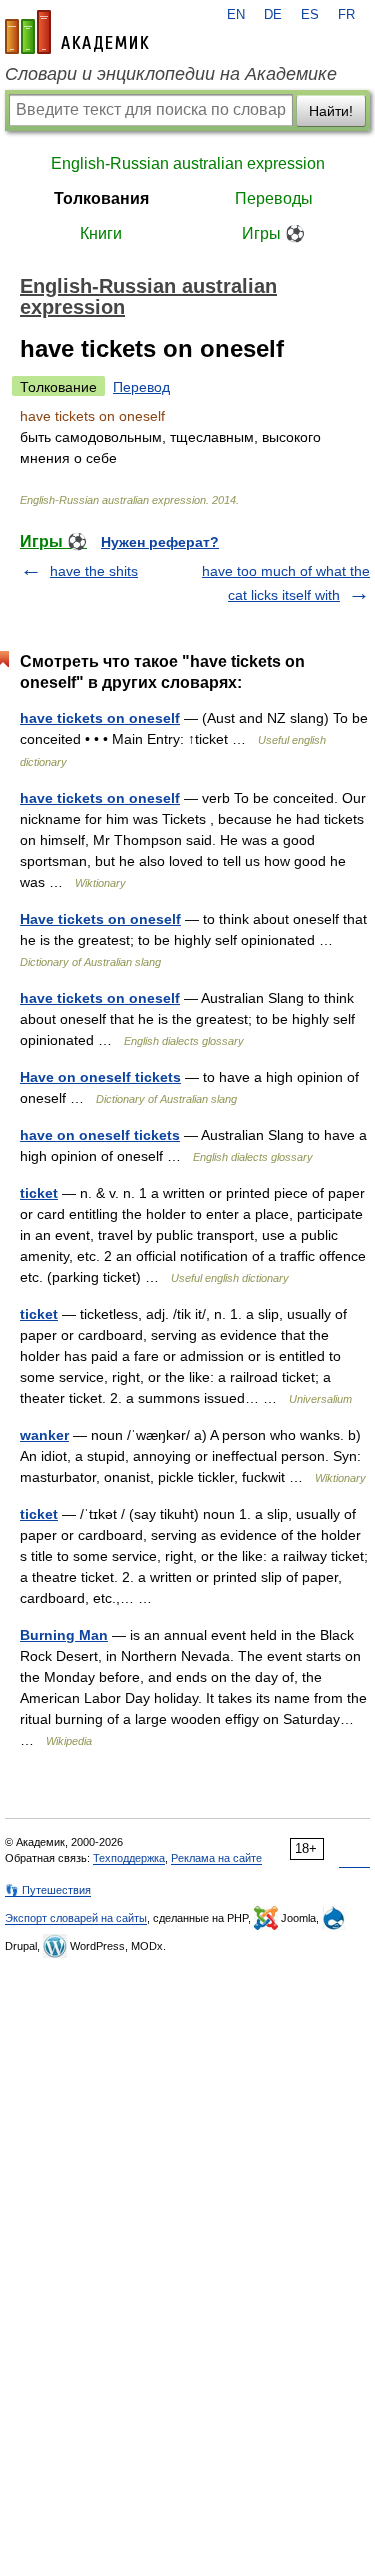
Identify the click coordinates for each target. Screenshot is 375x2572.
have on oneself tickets (100, 1135)
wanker (44, 1435)
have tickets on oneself (100, 718)
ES (310, 15)
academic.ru (77, 32)
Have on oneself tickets (100, 1077)
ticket (39, 1193)
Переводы (274, 198)
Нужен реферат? (160, 542)
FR (346, 15)
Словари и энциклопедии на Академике (171, 74)
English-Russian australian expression (188, 163)
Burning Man (64, 1635)
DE (273, 15)
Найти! (331, 111)
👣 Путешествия (48, 1890)
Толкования (101, 198)
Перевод (141, 387)
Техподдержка (129, 1858)
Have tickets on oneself (100, 919)
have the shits (94, 571)
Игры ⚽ (273, 233)
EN (236, 15)
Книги (101, 233)
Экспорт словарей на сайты (76, 1918)
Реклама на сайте (216, 1858)
